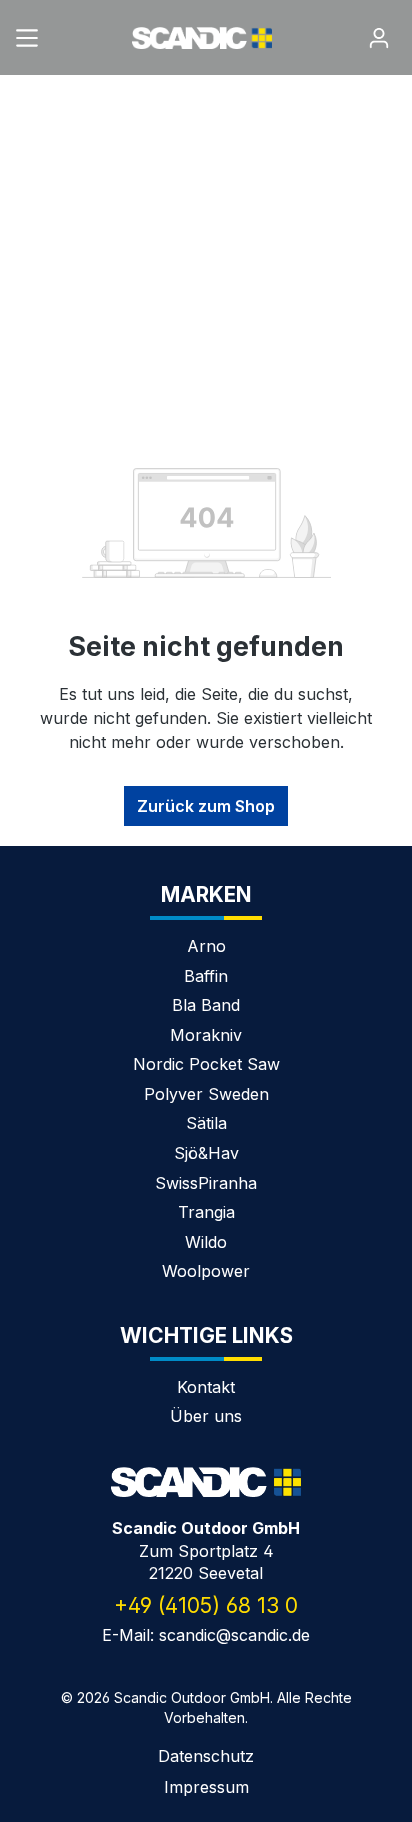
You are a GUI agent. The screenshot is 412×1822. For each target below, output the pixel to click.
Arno (206, 946)
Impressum (206, 1787)
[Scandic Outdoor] (206, 1482)
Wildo (206, 1242)
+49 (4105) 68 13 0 (206, 1605)
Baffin (206, 976)
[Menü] (27, 31)
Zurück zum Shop (206, 806)
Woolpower (206, 1271)
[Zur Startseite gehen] (202, 36)
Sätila (206, 1123)
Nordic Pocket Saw (206, 1064)
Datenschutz (206, 1756)
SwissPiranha (206, 1183)
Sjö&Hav (206, 1153)
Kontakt (206, 1387)
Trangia (206, 1212)
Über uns (206, 1416)
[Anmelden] (379, 31)
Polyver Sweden (206, 1094)
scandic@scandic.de (234, 1635)
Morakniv (206, 1035)
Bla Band (206, 1005)
